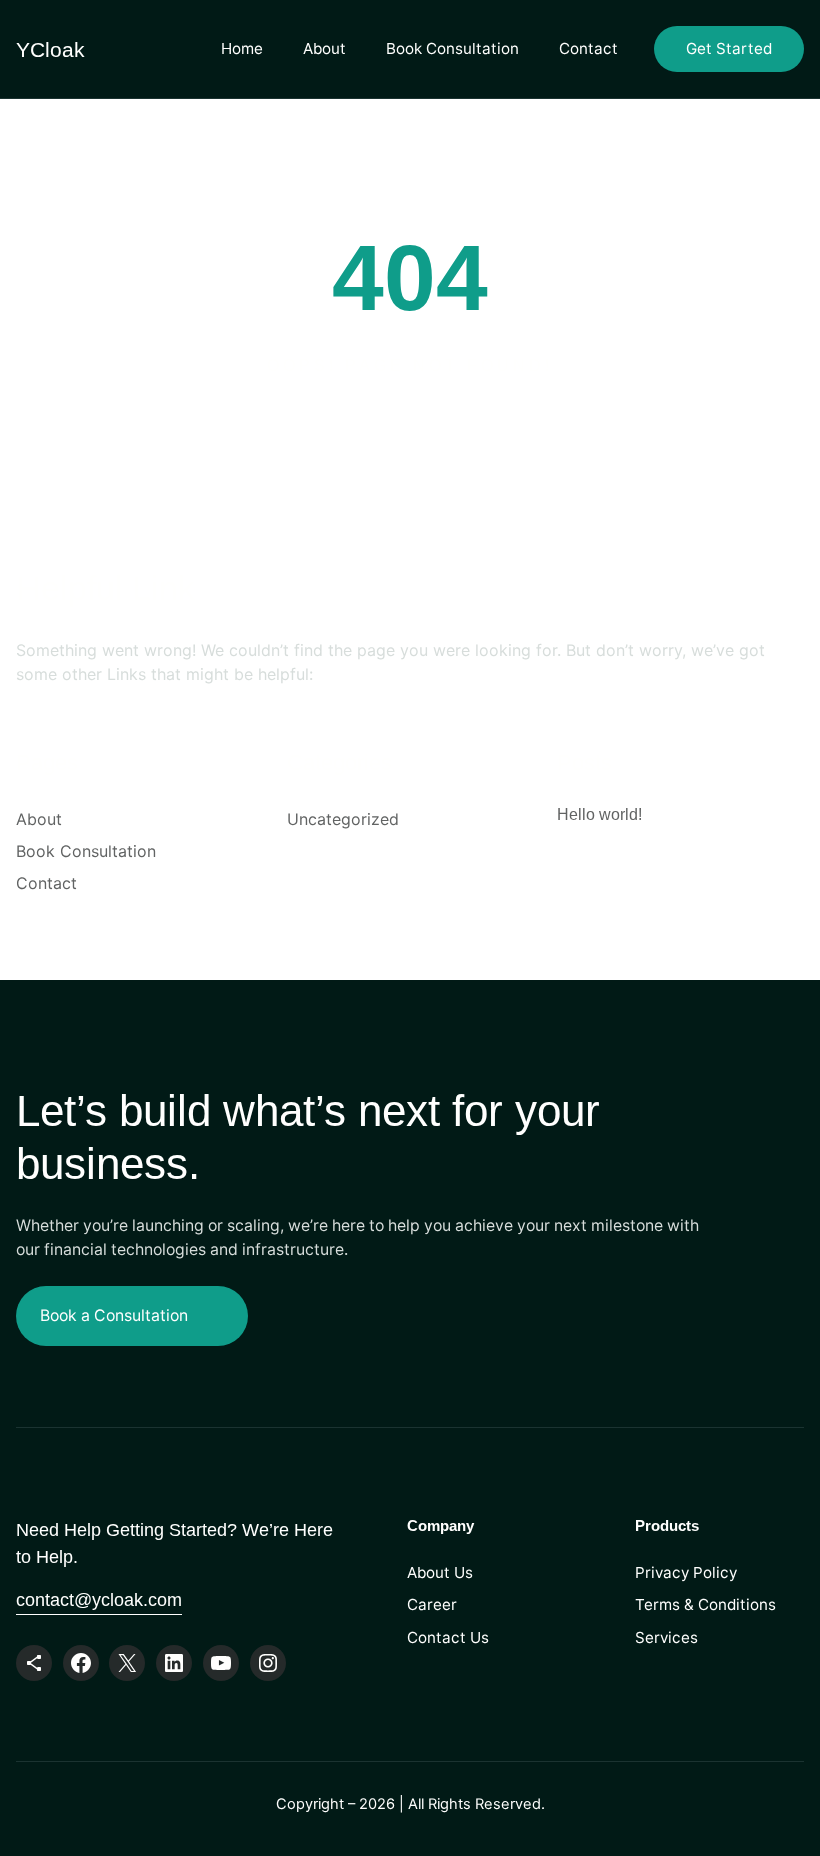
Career (432, 1604)
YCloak (50, 49)
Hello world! (599, 814)
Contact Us (448, 1637)
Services (666, 1637)
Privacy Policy (686, 1572)
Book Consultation (452, 48)
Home (242, 48)
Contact (588, 48)
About (324, 48)
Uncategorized (343, 819)
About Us (440, 1572)
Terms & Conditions (705, 1604)
